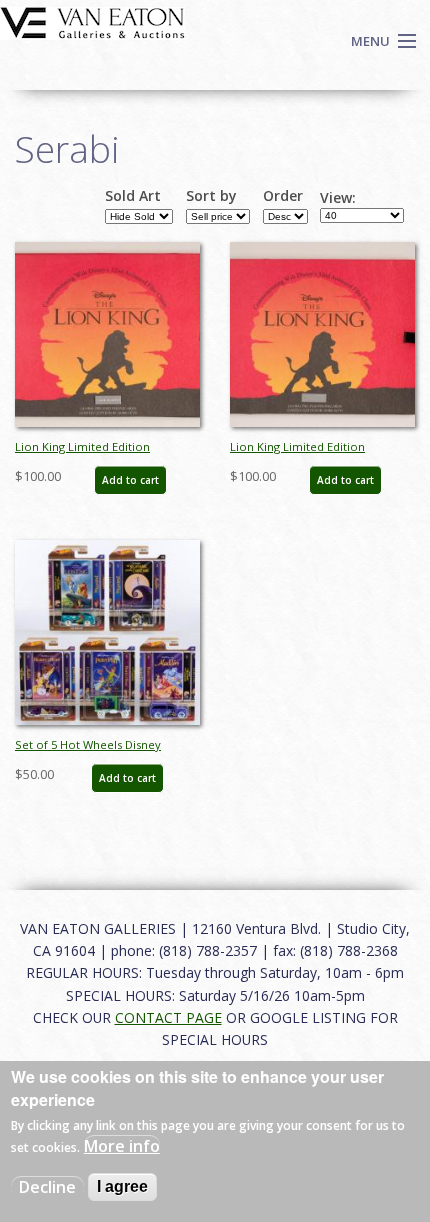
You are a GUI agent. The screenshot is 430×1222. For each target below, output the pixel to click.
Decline (47, 1187)
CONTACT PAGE (168, 1017)
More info (122, 1146)
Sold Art (133, 196)
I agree (122, 1186)
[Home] (92, 21)
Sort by (211, 196)
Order (283, 196)
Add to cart (130, 480)
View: (338, 198)
